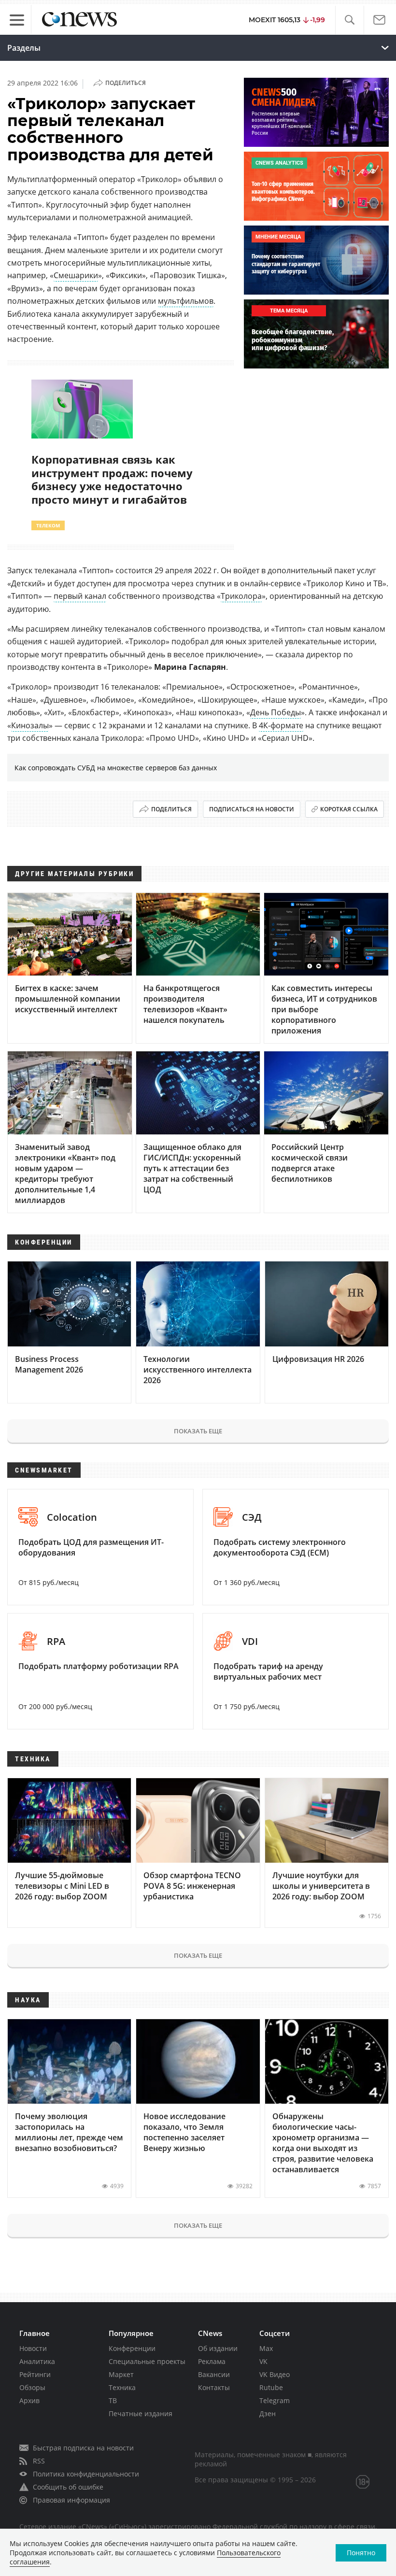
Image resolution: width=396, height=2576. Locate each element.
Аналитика (37, 2361)
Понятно (361, 2553)
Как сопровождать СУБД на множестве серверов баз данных (116, 768)
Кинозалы (30, 725)
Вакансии (214, 2374)
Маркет (121, 2374)
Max (266, 2348)
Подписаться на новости (252, 809)
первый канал (80, 596)
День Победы (276, 712)
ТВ (113, 2400)
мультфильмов (186, 301)
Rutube (271, 2387)
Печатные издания (141, 2413)
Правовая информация (71, 2500)
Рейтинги (35, 2374)
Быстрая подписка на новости (83, 2448)
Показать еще (198, 1431)
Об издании (218, 2348)
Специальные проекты (147, 2361)
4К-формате (281, 725)
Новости (33, 2348)
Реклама (212, 2361)
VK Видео (275, 2374)
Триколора (241, 596)
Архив (29, 2400)
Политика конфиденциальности (86, 2474)
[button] (349, 20)
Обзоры (32, 2387)
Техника (122, 2387)
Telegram (275, 2400)
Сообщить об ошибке (68, 2487)
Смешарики (76, 275)
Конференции (132, 2348)
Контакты (214, 2387)
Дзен (268, 2413)
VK (263, 2361)
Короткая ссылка (349, 809)
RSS (39, 2461)
